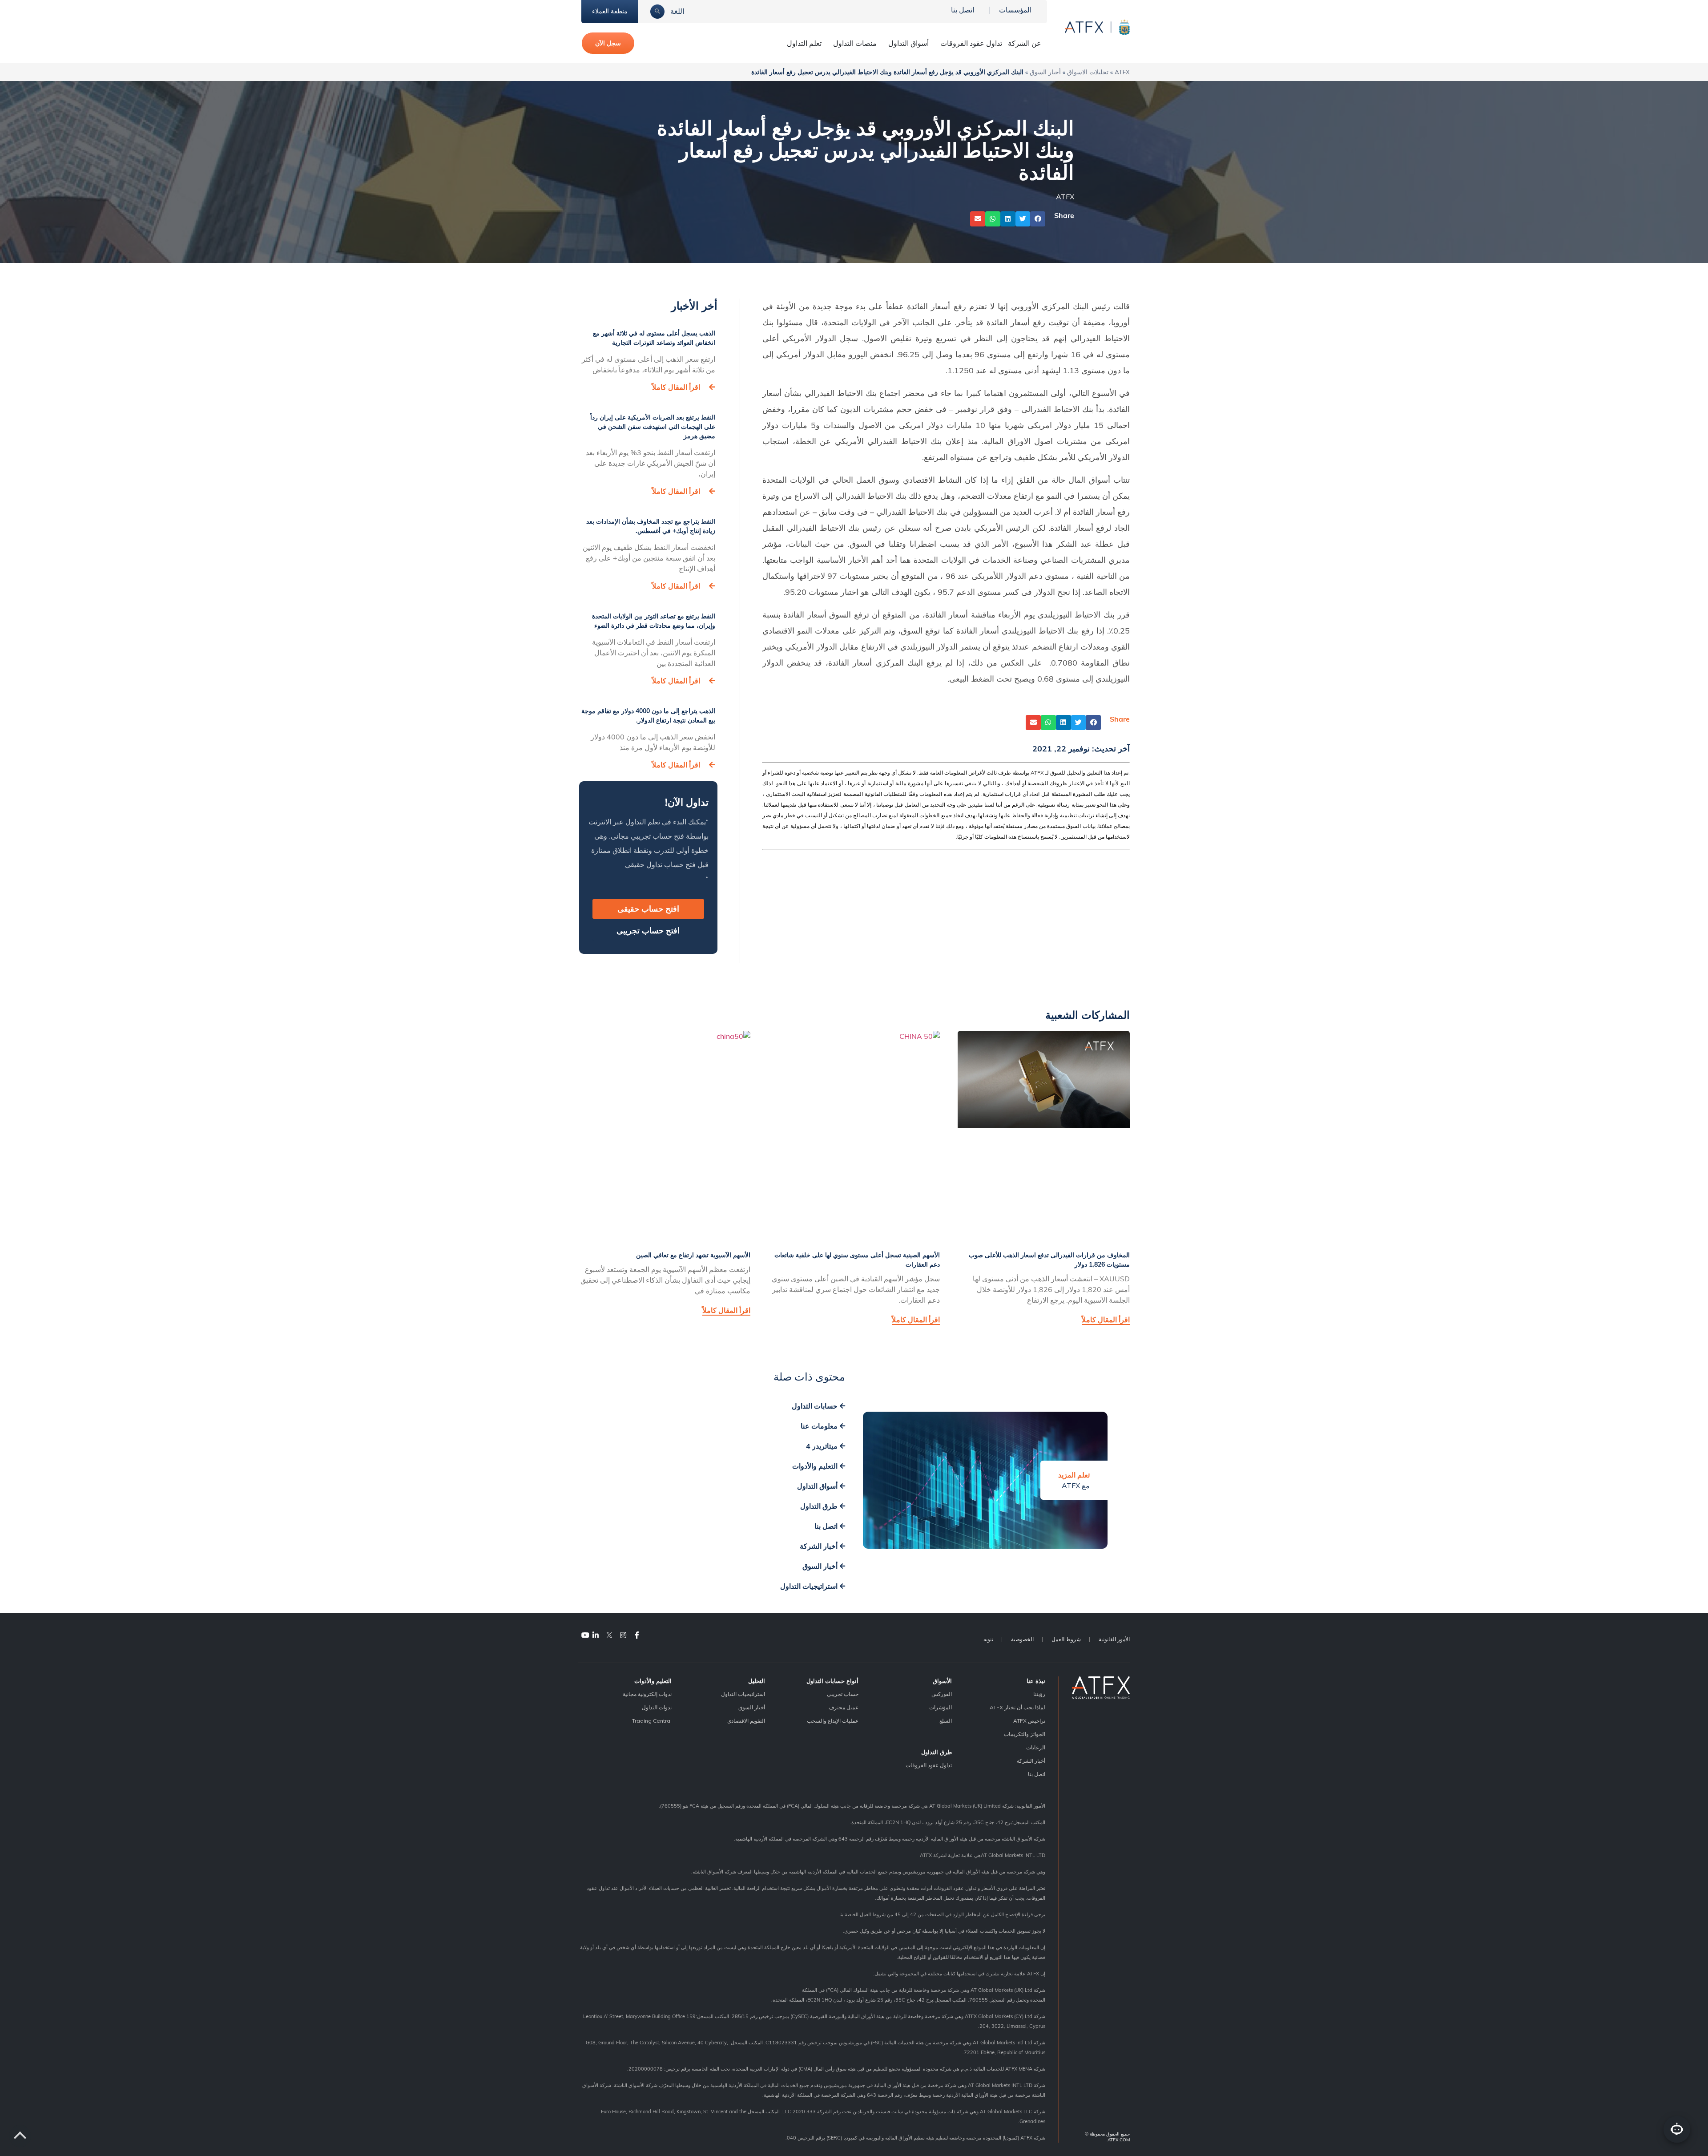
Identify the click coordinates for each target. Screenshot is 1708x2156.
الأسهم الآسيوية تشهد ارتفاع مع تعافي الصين (693, 1255)
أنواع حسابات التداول (832, 1681)
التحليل (757, 1681)
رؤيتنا (1039, 1694)
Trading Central (652, 1721)
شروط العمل (1066, 1639)
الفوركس (942, 1694)
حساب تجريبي (843, 1694)
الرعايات (1036, 1747)
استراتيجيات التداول (743, 1694)
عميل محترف (844, 1707)
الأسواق (942, 1681)
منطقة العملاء (610, 11)
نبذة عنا (1036, 1681)
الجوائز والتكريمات (1025, 1734)
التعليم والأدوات (653, 1681)
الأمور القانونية (1114, 1639)
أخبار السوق (1045, 72)
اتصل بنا (963, 10)
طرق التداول (937, 1752)
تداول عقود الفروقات (971, 43)
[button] (1038, 219)
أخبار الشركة (1031, 1761)
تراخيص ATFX (1029, 1721)
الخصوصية (1022, 1639)
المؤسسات (1015, 10)
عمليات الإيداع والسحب (833, 1721)
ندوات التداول (657, 1707)
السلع (946, 1721)
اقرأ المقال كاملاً (676, 387)
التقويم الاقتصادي (746, 1721)
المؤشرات (941, 1707)
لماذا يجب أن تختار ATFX (1017, 1707)
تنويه (988, 1639)
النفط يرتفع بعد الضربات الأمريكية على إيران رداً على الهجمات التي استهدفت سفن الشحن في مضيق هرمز (653, 427)
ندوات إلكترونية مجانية (647, 1694)
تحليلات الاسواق (1088, 72)
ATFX (1122, 72)
